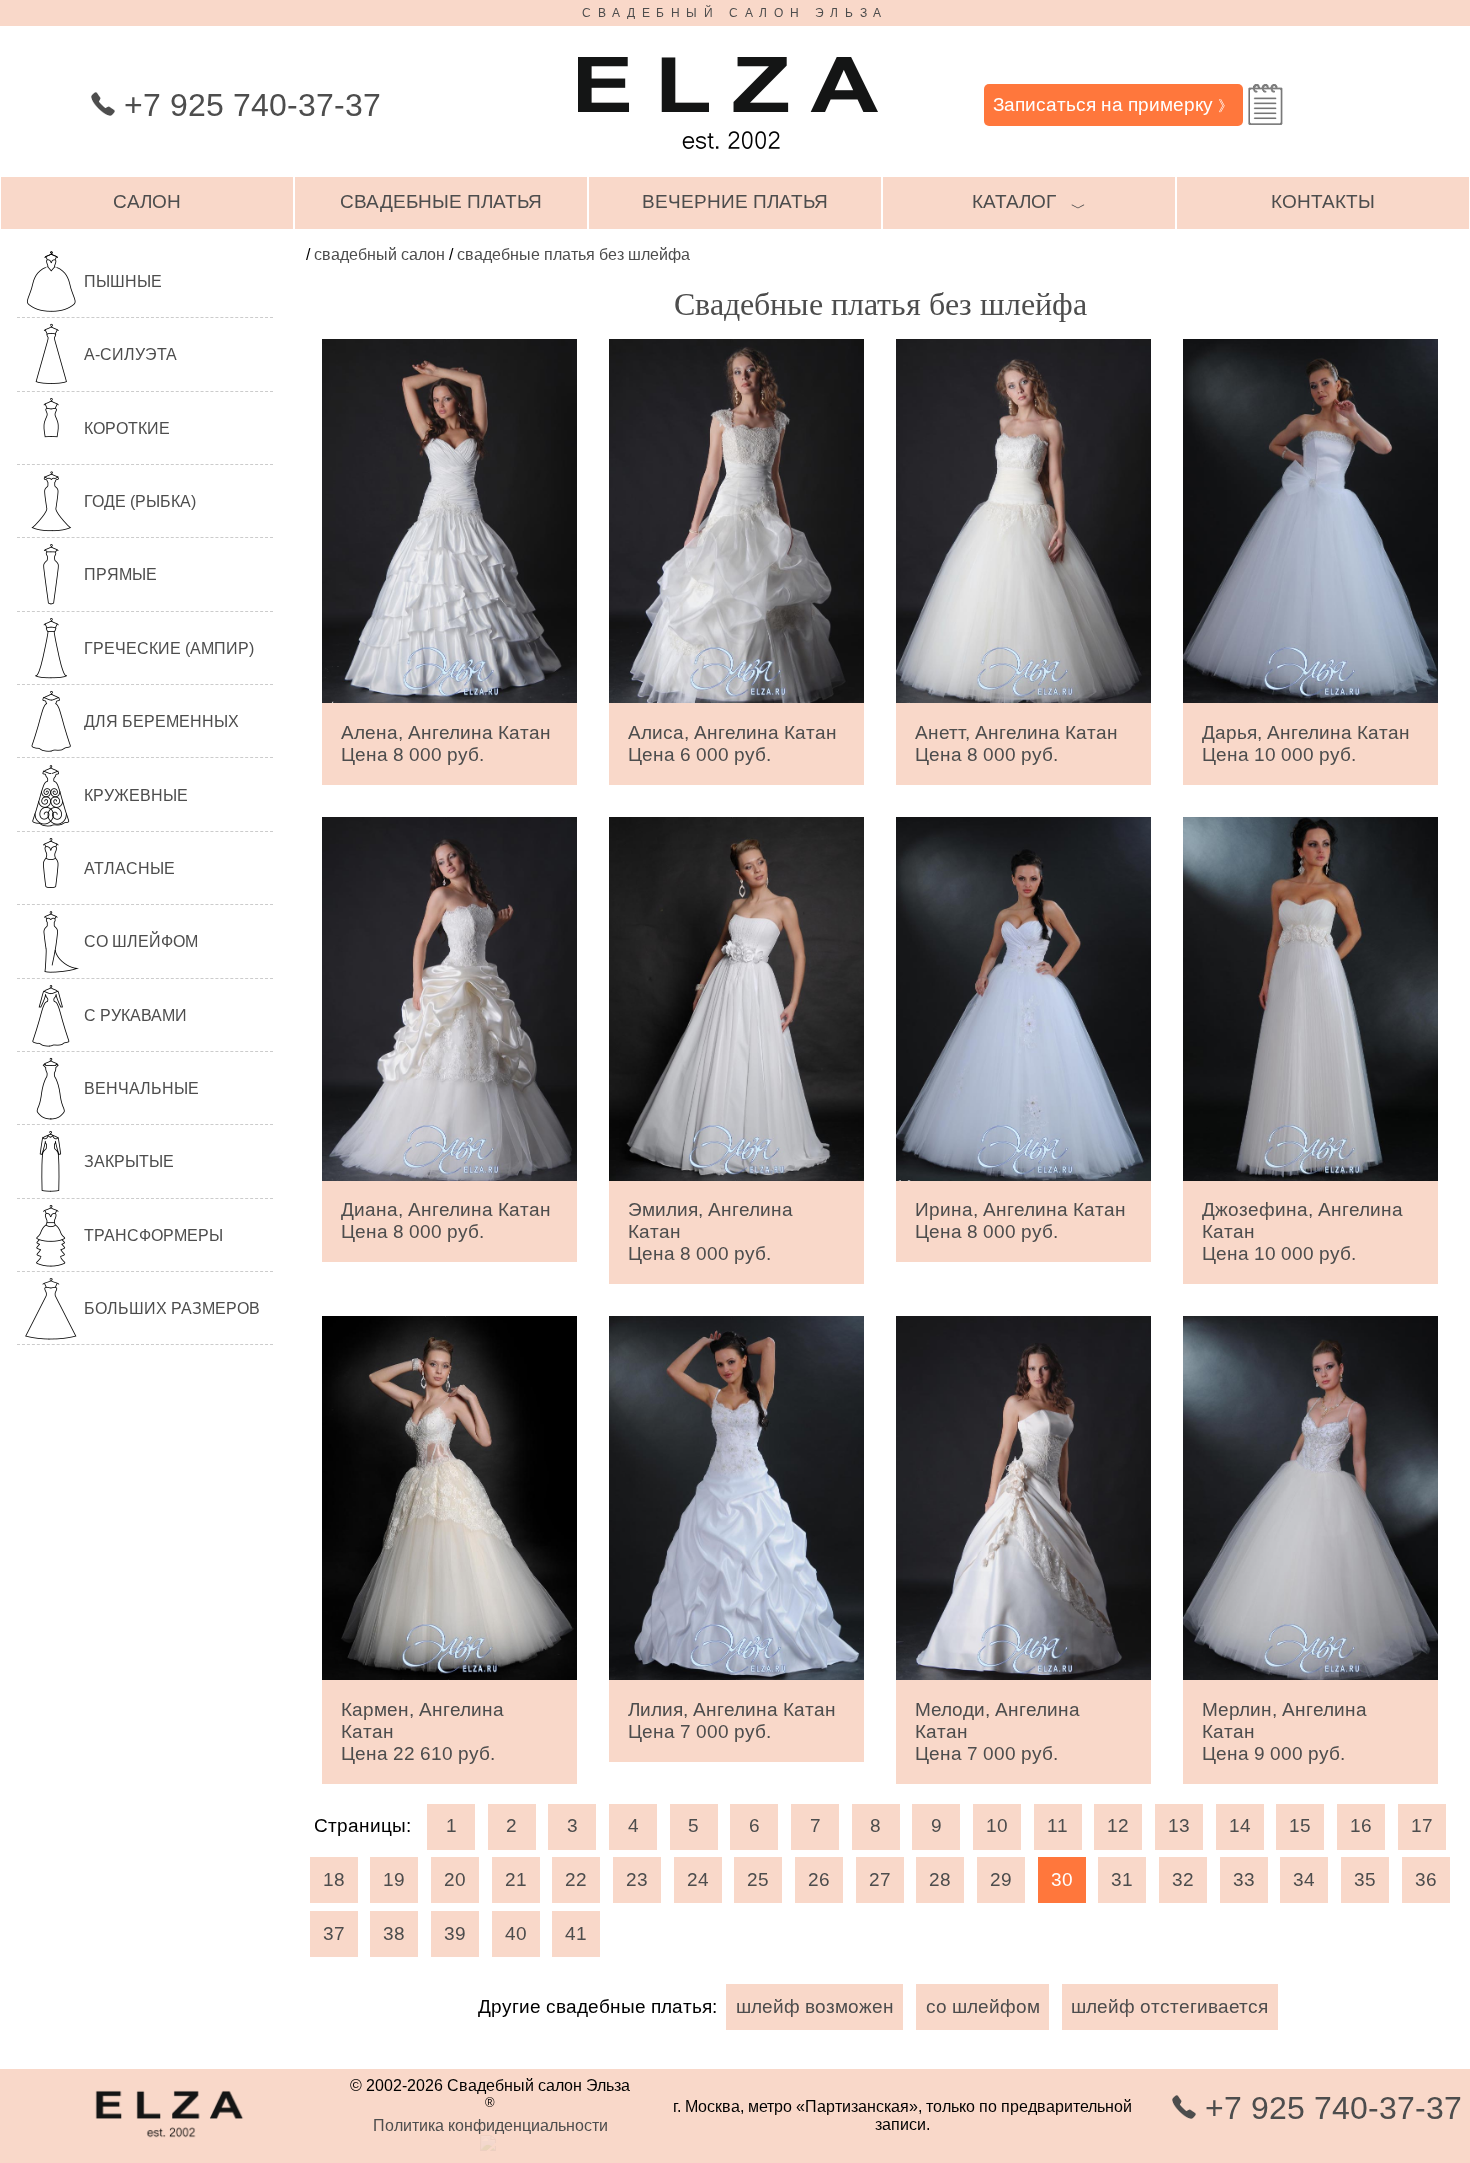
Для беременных (161, 721)
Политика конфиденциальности (490, 2125)
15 (1300, 1825)
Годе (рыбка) (140, 501)
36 (1426, 1879)
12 (1118, 1825)
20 (455, 1879)
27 (880, 1879)
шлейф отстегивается (1169, 2006)
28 (940, 1879)
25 (758, 1879)
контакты (1323, 201)
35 (1365, 1879)
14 (1240, 1825)
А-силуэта (130, 354)
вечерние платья (735, 201)
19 (394, 1879)
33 (1244, 1879)
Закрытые (129, 1161)
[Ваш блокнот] (1265, 104)
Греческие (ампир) (169, 648)
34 (1304, 1879)
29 (1001, 1879)
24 (698, 1879)
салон (147, 201)
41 (576, 1933)
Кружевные (136, 795)
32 (1183, 1879)
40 (516, 1933)
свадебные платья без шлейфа (573, 254)
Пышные (123, 281)
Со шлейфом (141, 941)
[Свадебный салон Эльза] (728, 158)
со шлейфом (983, 2006)
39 (455, 1933)
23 (637, 1879)
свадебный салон (379, 254)
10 (997, 1825)
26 (819, 1879)
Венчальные (141, 1088)
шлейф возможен (815, 2006)
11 (1057, 1825)
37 (334, 1933)
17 (1422, 1825)
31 (1122, 1879)
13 (1179, 1825)
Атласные (129, 868)
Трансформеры (153, 1235)
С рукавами (135, 1015)
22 (576, 1879)
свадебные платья (441, 201)
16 (1361, 1825)
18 (334, 1879)
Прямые (120, 574)
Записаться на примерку (1113, 104)
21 (516, 1879)
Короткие (127, 428)
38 (394, 1933)
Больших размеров (172, 1308)
